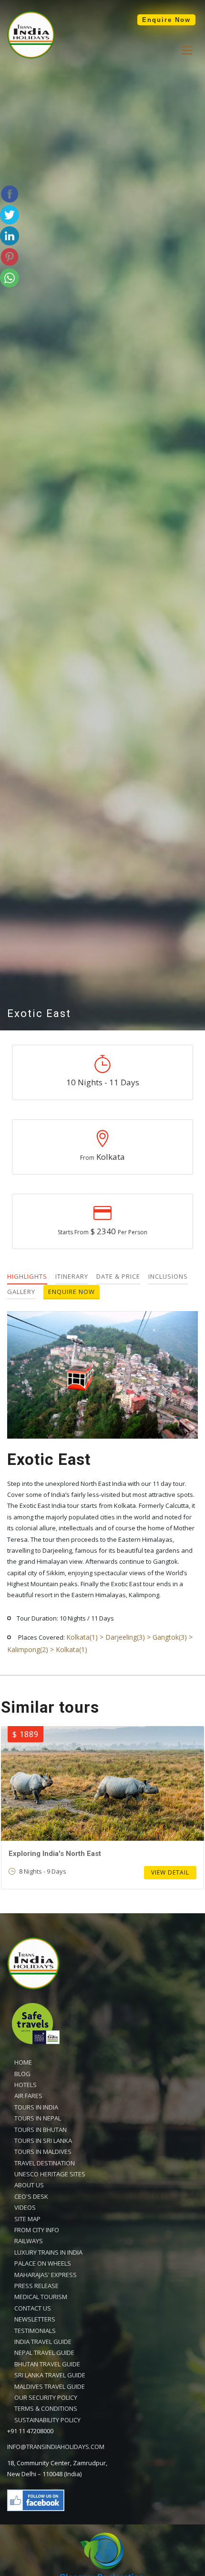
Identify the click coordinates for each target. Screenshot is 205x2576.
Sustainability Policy (47, 2420)
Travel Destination (45, 2163)
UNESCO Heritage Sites (50, 2174)
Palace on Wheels (43, 2263)
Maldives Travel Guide (50, 2386)
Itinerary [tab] (72, 1276)
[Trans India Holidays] (31, 56)
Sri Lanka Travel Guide (50, 2375)
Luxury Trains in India (48, 2252)
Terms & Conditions (46, 2408)
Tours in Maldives (43, 2152)
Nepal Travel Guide (44, 2353)
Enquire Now (166, 20)
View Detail (170, 1872)
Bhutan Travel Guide (47, 2364)
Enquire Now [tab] (72, 1292)
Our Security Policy (46, 2397)
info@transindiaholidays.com (56, 2447)
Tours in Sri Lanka (43, 2141)
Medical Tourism (41, 2297)
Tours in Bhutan (41, 2130)
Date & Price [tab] (118, 1276)
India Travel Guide (43, 2342)
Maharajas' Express (46, 2275)
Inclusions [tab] (168, 1276)
